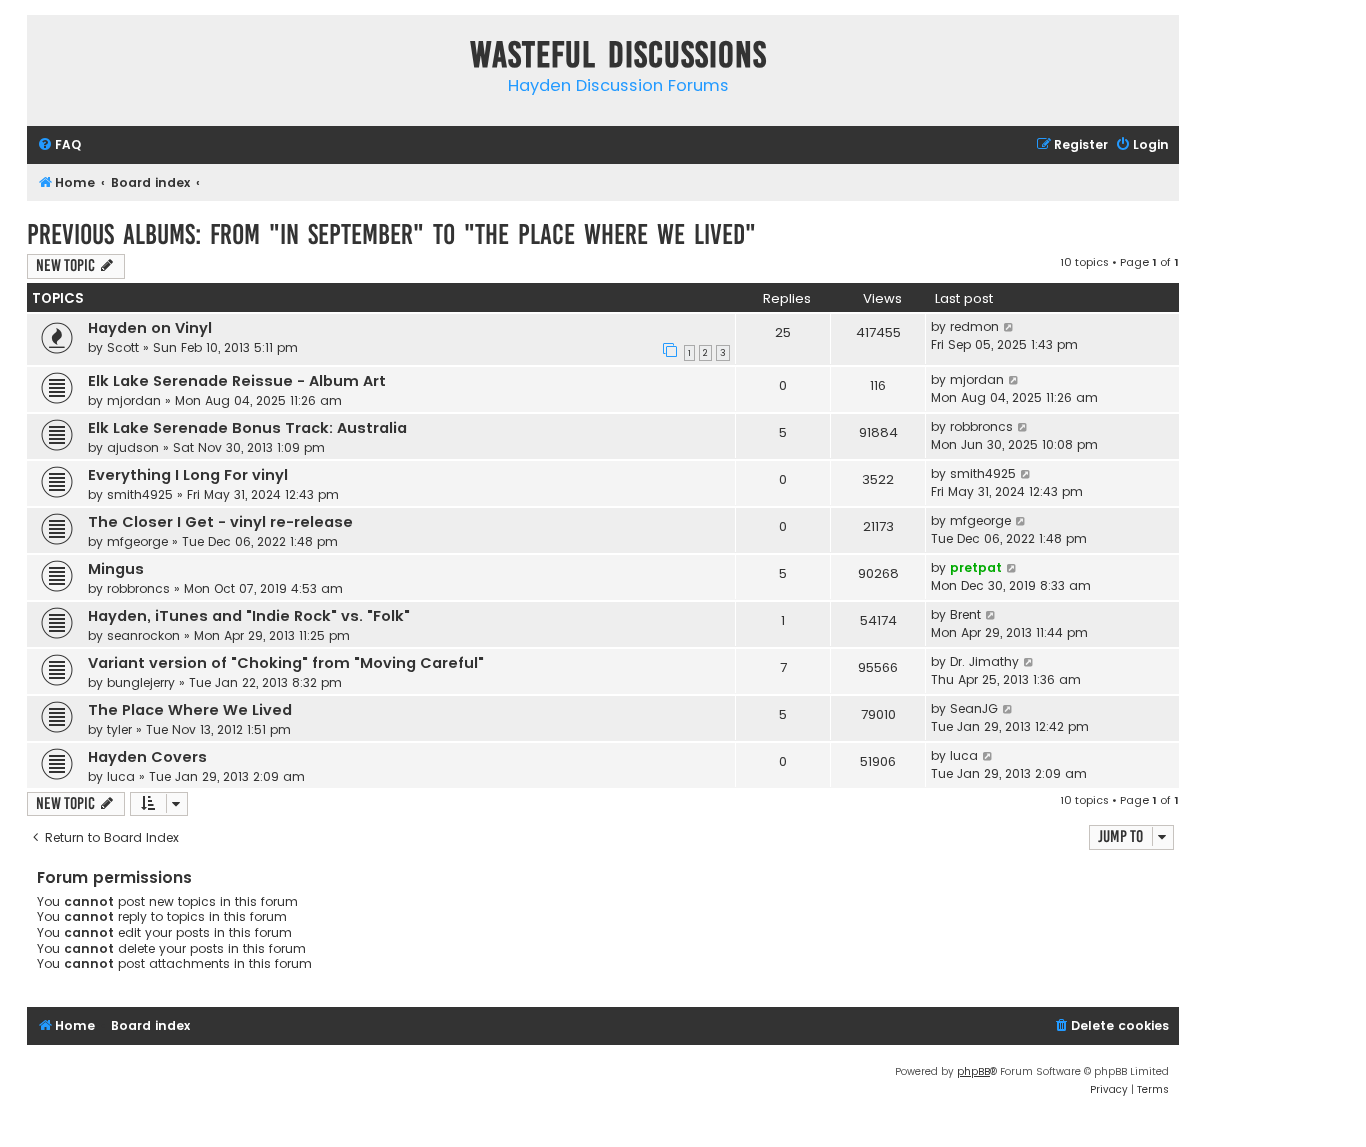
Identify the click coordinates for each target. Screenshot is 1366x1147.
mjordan (134, 400)
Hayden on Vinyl (150, 328)
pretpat (976, 567)
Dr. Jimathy (984, 661)
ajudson (133, 447)
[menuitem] (59, 145)
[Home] (47, 58)
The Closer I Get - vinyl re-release (220, 522)
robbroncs (981, 426)
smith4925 (140, 494)
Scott (123, 347)
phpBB (973, 1071)
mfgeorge (137, 541)
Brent (965, 614)
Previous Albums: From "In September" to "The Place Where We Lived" (391, 234)
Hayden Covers (147, 757)
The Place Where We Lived (190, 710)
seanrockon (143, 635)
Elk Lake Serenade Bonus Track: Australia (247, 428)
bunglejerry (141, 682)
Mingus (116, 569)
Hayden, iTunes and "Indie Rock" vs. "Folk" (249, 616)
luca (121, 776)
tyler (119, 729)
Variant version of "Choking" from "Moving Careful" (286, 663)
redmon (974, 326)
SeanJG (974, 708)
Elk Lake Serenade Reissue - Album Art (237, 381)
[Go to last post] (1009, 327)
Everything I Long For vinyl (188, 475)
